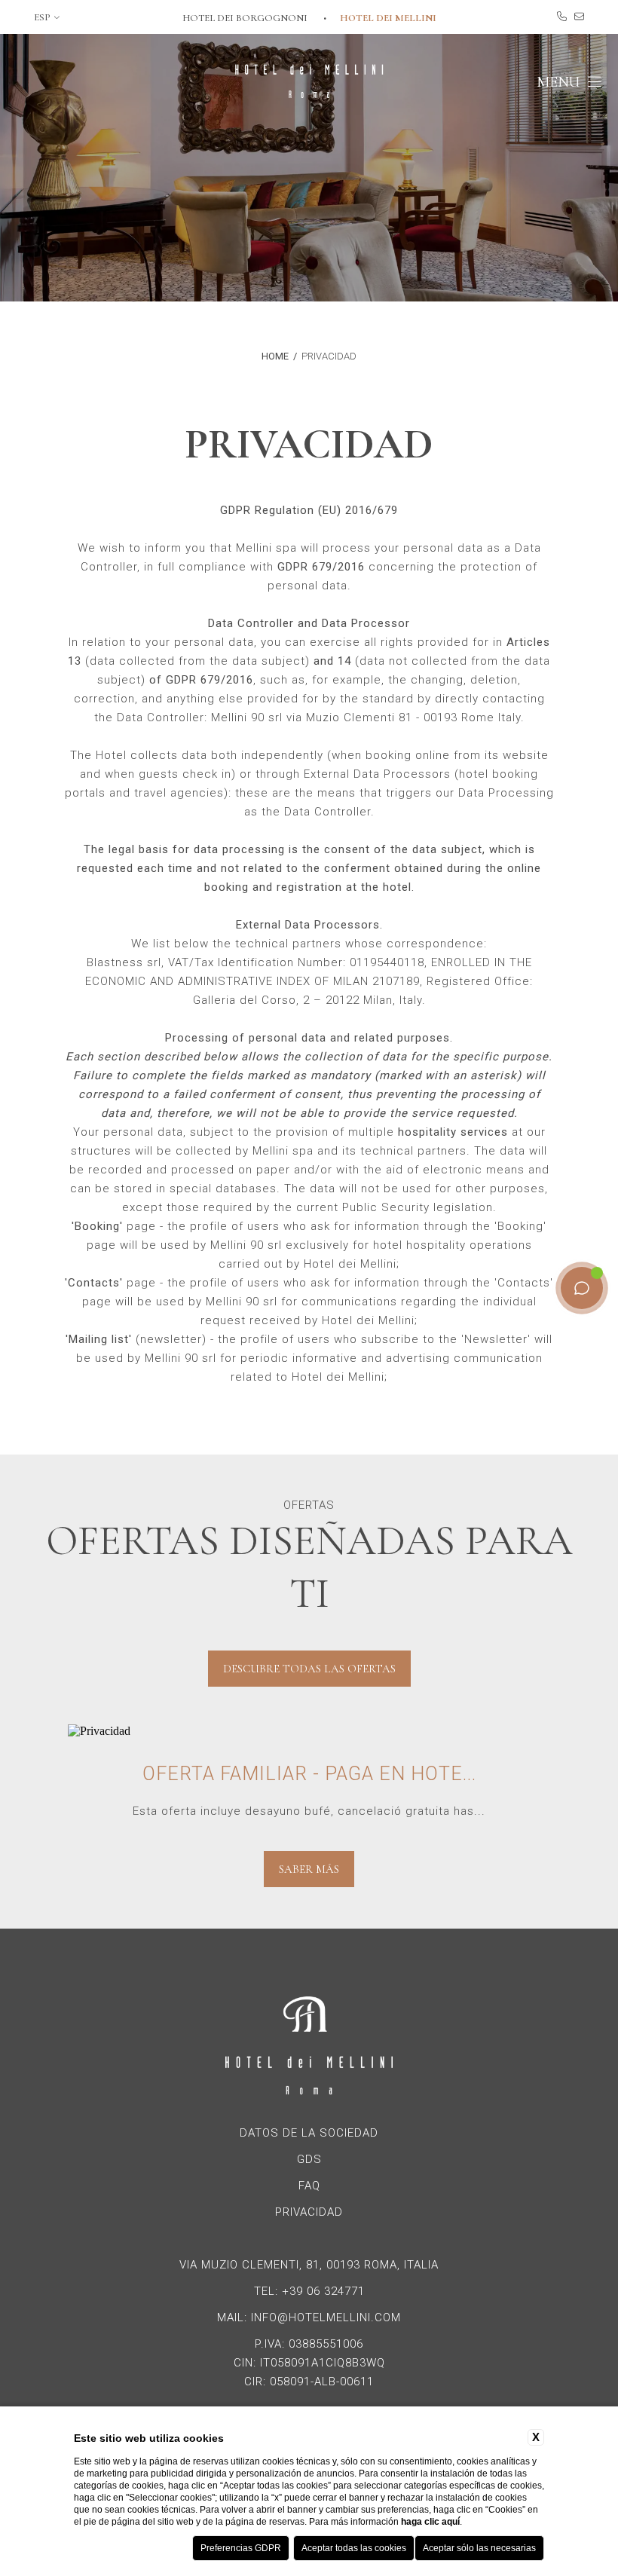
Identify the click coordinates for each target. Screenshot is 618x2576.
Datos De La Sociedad (309, 2133)
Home (275, 356)
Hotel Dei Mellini (388, 18)
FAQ (309, 2186)
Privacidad (329, 356)
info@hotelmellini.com (326, 2317)
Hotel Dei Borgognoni (246, 18)
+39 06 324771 (323, 2291)
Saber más (309, 1869)
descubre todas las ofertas (309, 1669)
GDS (309, 2159)
